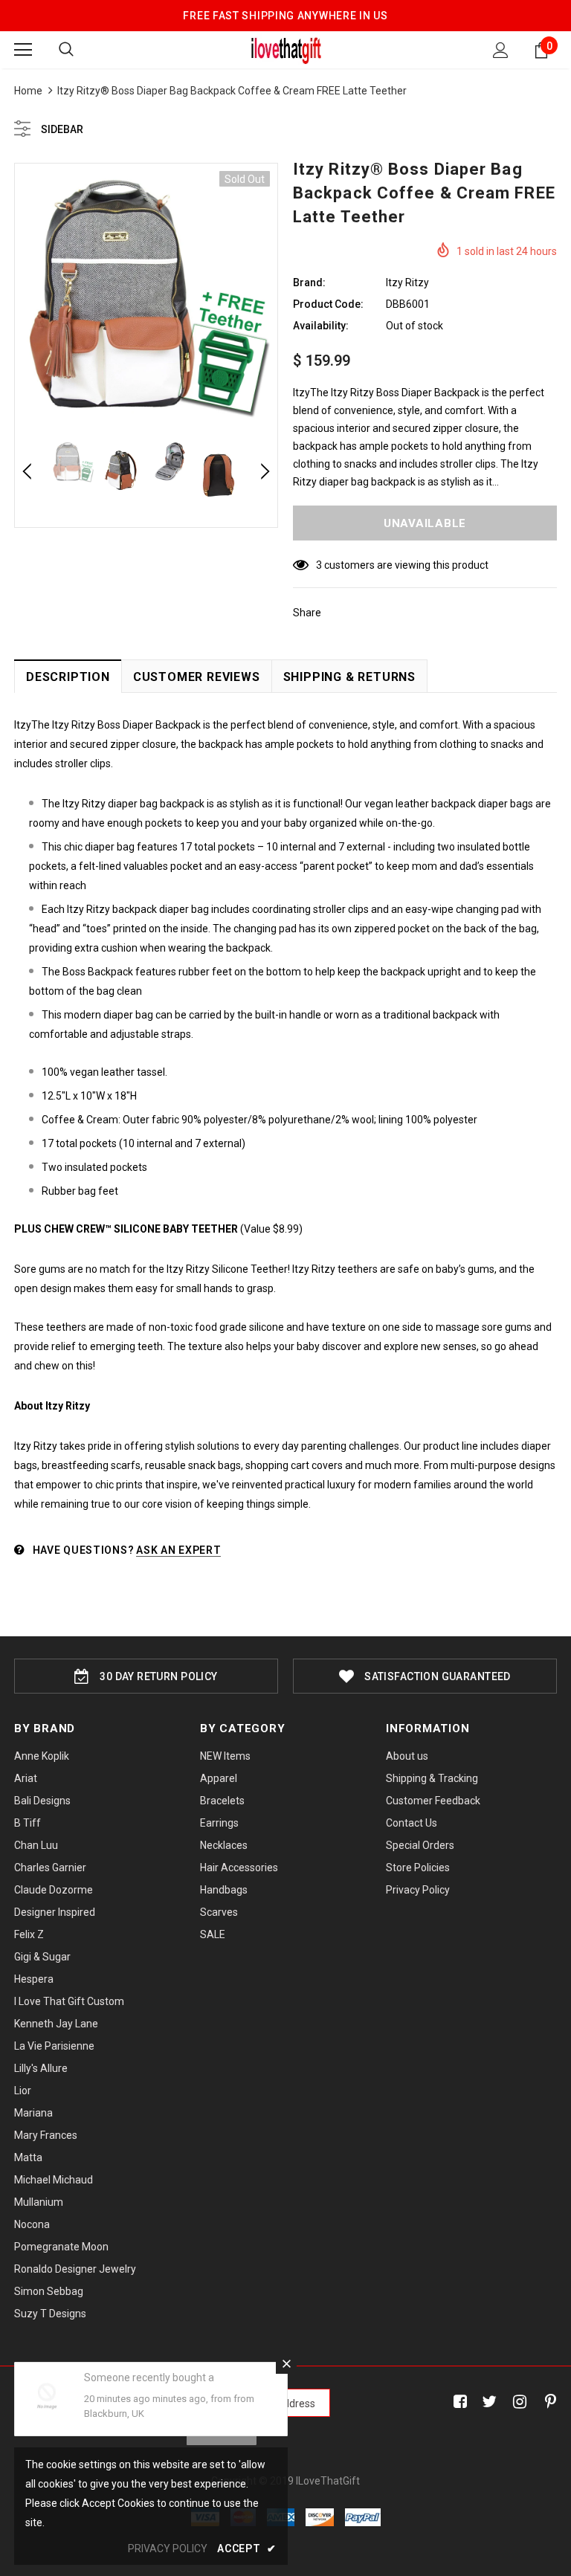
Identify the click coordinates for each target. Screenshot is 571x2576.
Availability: (321, 326)
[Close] (286, 2363)
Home (28, 91)
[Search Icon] (66, 50)
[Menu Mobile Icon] (23, 50)
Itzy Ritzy (407, 283)
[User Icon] (501, 50)
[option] (146, 295)
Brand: (309, 283)
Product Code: (328, 304)
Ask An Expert (178, 1550)
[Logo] (286, 49)
